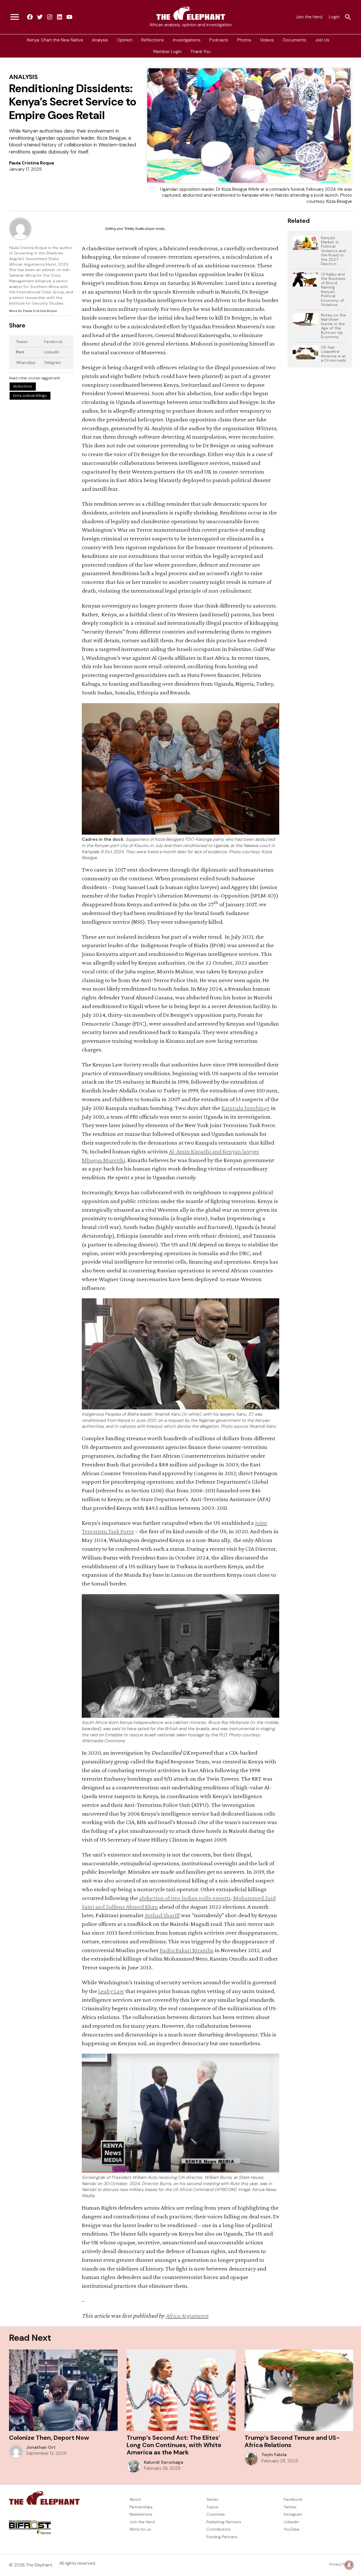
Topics (212, 2507)
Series (212, 2499)
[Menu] (15, 17)
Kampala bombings (246, 1108)
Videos (267, 40)
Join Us (322, 40)
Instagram (293, 2514)
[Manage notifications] (349, 2565)
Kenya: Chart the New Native (55, 40)
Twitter (290, 2507)
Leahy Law (111, 1991)
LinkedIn (52, 352)
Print (20, 352)
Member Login (168, 52)
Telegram (53, 362)
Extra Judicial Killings (30, 396)
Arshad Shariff (162, 1915)
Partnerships (141, 2507)
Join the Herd (309, 17)
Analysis (100, 40)
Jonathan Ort (41, 2447)
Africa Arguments (187, 2316)
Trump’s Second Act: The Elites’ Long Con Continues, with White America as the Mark (174, 2445)
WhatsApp (26, 362)
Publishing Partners (224, 2522)
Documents (295, 40)
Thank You (201, 52)
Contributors (218, 2529)
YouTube (292, 2529)
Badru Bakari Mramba (187, 1950)
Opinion (125, 40)
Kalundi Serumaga (163, 2462)
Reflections (153, 40)
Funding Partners (222, 2537)
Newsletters (141, 2514)
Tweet (22, 342)
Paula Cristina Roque (32, 163)
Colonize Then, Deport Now (49, 2438)
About (135, 2499)
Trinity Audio (134, 229)
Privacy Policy (341, 2564)
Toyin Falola (274, 2455)
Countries (216, 2514)
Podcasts (219, 40)
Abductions (23, 386)
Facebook (53, 342)
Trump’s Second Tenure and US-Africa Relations (292, 2441)
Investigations (187, 40)
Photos (244, 40)
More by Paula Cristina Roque (33, 311)
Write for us (140, 2529)
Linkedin (291, 2522)
